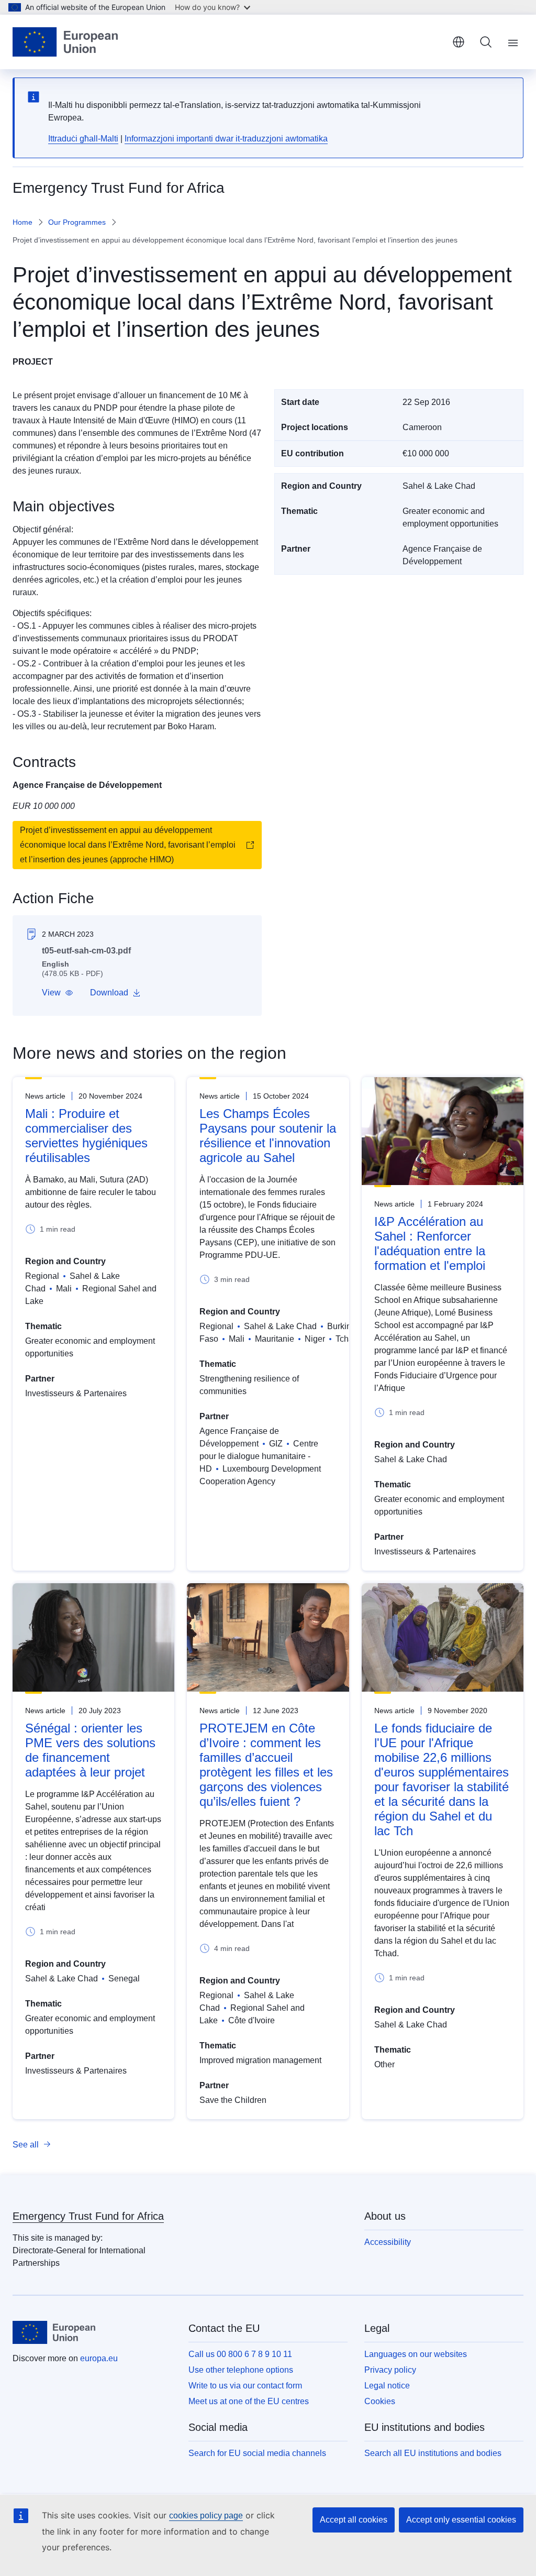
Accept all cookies (354, 2520)
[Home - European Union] (65, 42)
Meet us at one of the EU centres (249, 2401)
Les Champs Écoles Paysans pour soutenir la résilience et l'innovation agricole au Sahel (268, 1136)
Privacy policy (390, 2370)
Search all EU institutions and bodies (433, 2453)
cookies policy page (206, 2515)
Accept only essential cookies (461, 2520)
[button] (58, 993)
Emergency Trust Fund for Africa (88, 2216)
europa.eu (99, 2358)
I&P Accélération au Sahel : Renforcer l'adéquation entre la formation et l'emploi (430, 1243)
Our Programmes (77, 222)
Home (23, 222)
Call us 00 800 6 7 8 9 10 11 (240, 2354)
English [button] (459, 42)
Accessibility (388, 2242)
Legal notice (387, 2386)
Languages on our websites (416, 2354)
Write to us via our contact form (245, 2386)
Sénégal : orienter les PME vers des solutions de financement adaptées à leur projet (90, 1750)
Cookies (380, 2401)
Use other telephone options (241, 2370)
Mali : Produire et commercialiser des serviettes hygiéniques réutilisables (86, 1136)
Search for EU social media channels (257, 2453)
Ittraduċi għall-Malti (83, 139)
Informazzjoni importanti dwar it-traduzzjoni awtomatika (226, 139)
